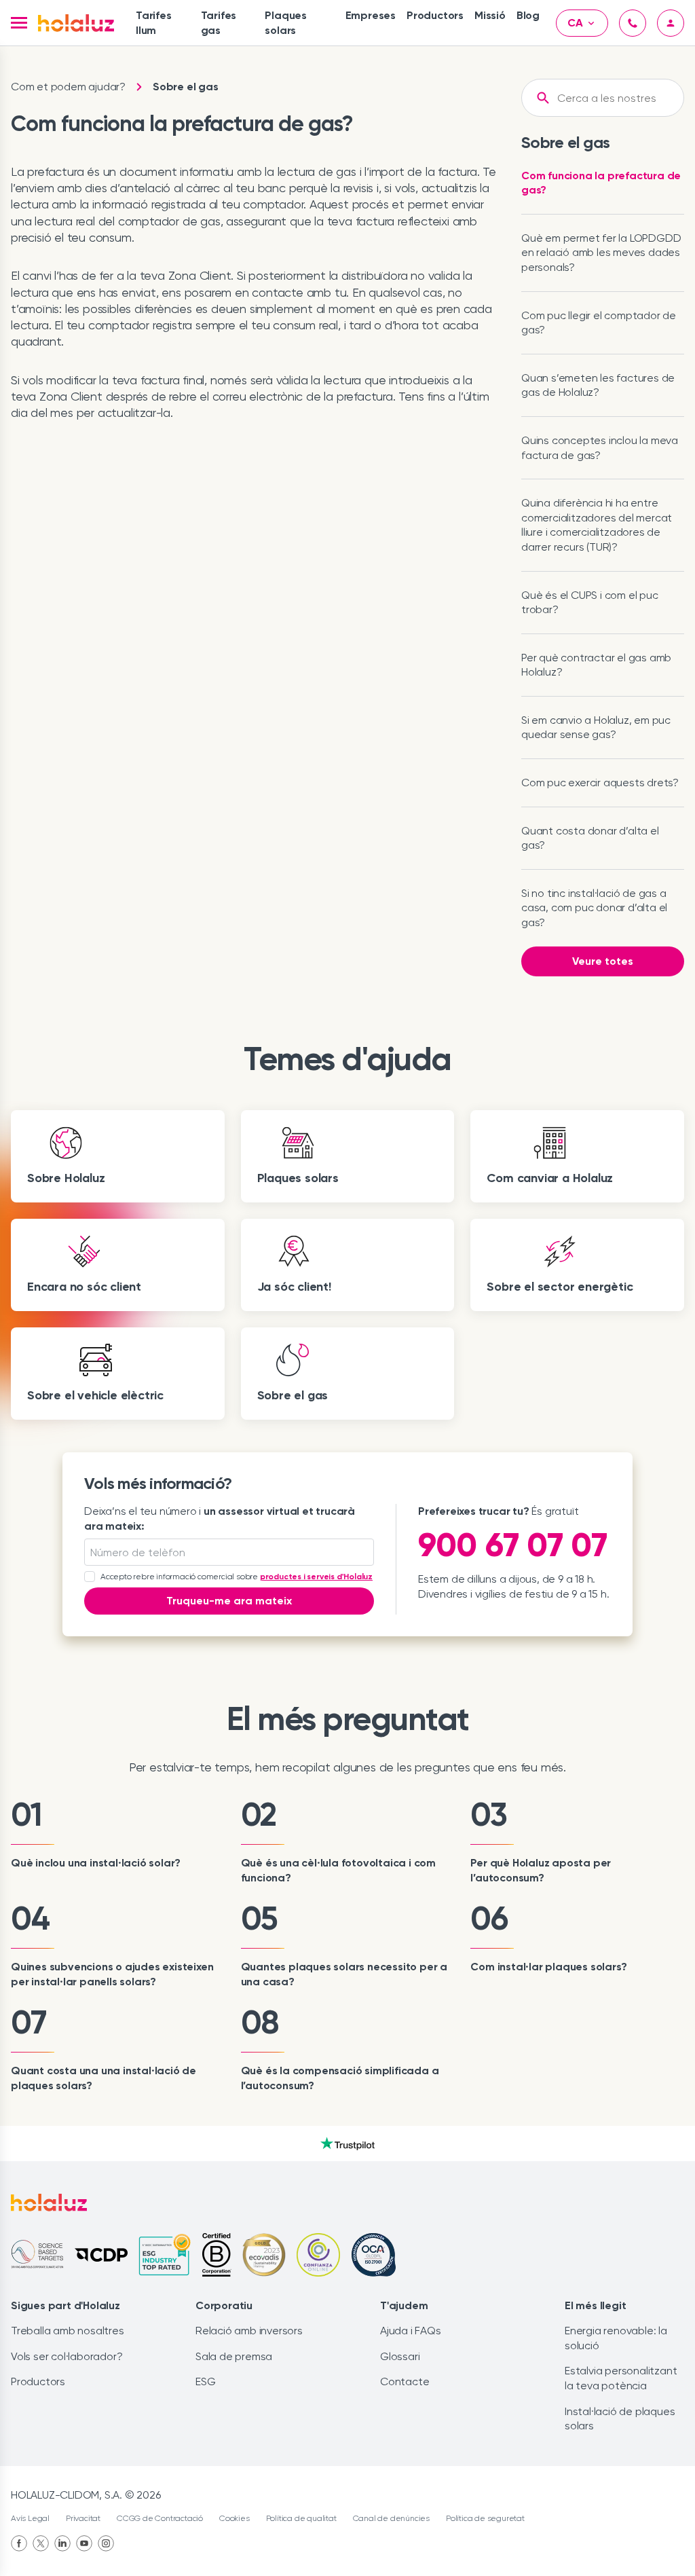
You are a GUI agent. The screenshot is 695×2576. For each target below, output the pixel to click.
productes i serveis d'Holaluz (316, 1577)
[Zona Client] (671, 23)
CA (575, 23)
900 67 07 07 (513, 1545)
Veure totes (603, 961)
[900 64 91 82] (633, 23)
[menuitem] (163, 23)
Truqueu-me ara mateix (229, 1601)
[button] (19, 23)
